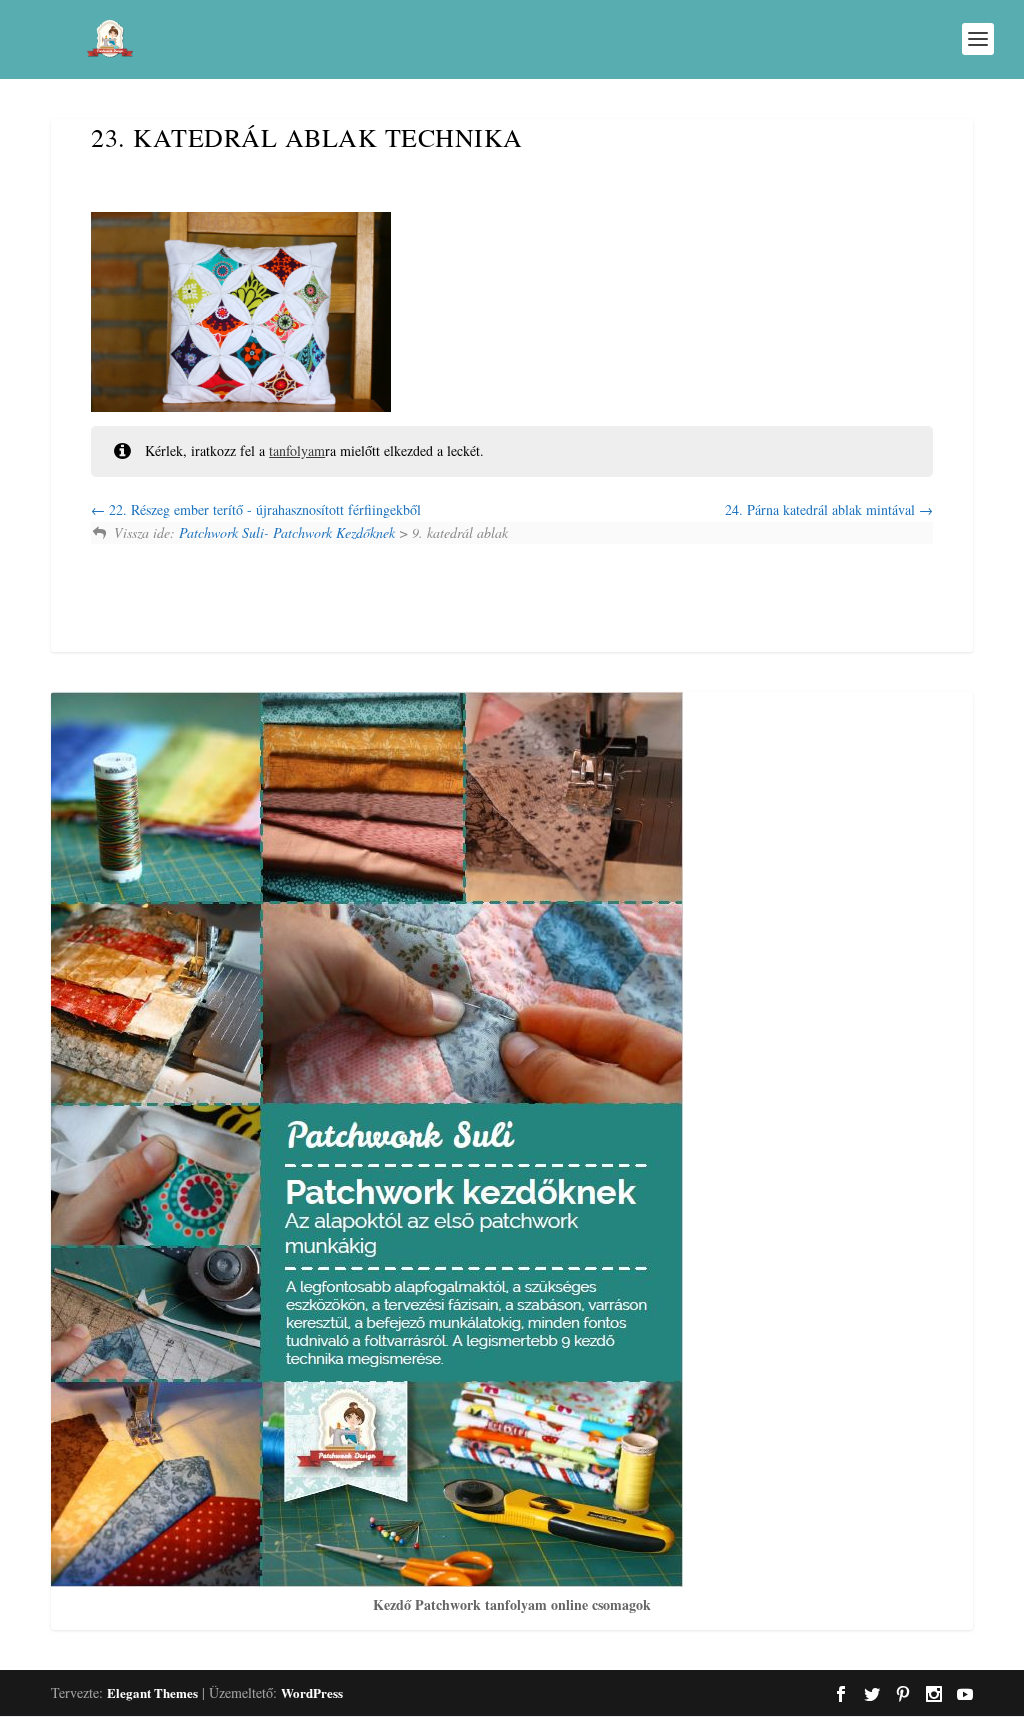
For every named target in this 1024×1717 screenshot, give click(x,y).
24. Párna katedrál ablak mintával (822, 509)
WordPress (312, 1692)
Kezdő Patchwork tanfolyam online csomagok (512, 1604)
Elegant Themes (152, 1692)
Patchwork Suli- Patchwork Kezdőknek (287, 532)
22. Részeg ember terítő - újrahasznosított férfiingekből (263, 509)
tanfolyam (297, 450)
